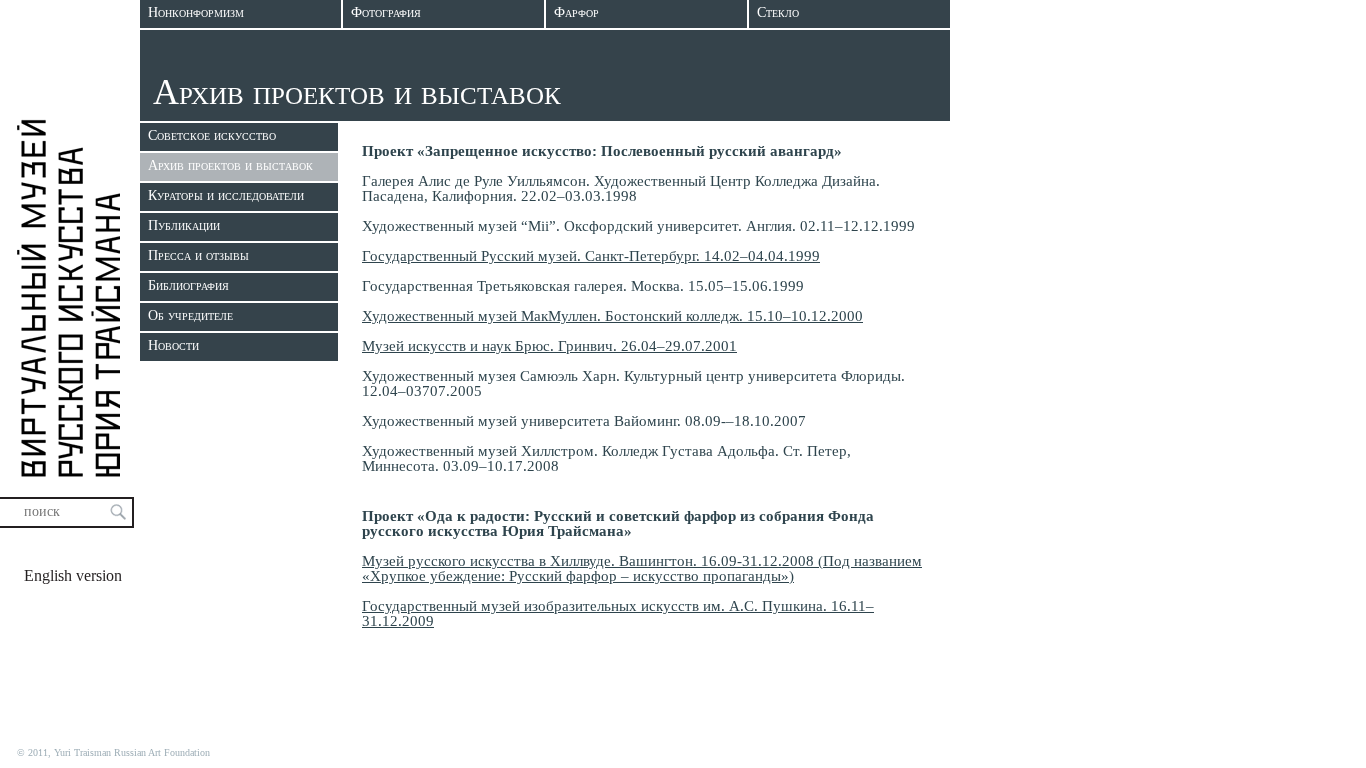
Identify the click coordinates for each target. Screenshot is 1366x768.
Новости (173, 345)
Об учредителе (190, 315)
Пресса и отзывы (198, 255)
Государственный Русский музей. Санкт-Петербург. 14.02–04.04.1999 (591, 256)
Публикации (184, 225)
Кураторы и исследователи (226, 195)
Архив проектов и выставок (230, 165)
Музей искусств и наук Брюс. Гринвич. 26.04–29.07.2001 (549, 346)
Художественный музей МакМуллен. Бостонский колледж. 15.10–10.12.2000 (612, 316)
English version (73, 575)
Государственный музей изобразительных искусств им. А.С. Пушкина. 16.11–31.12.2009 (618, 613)
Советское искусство (212, 135)
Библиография (188, 285)
